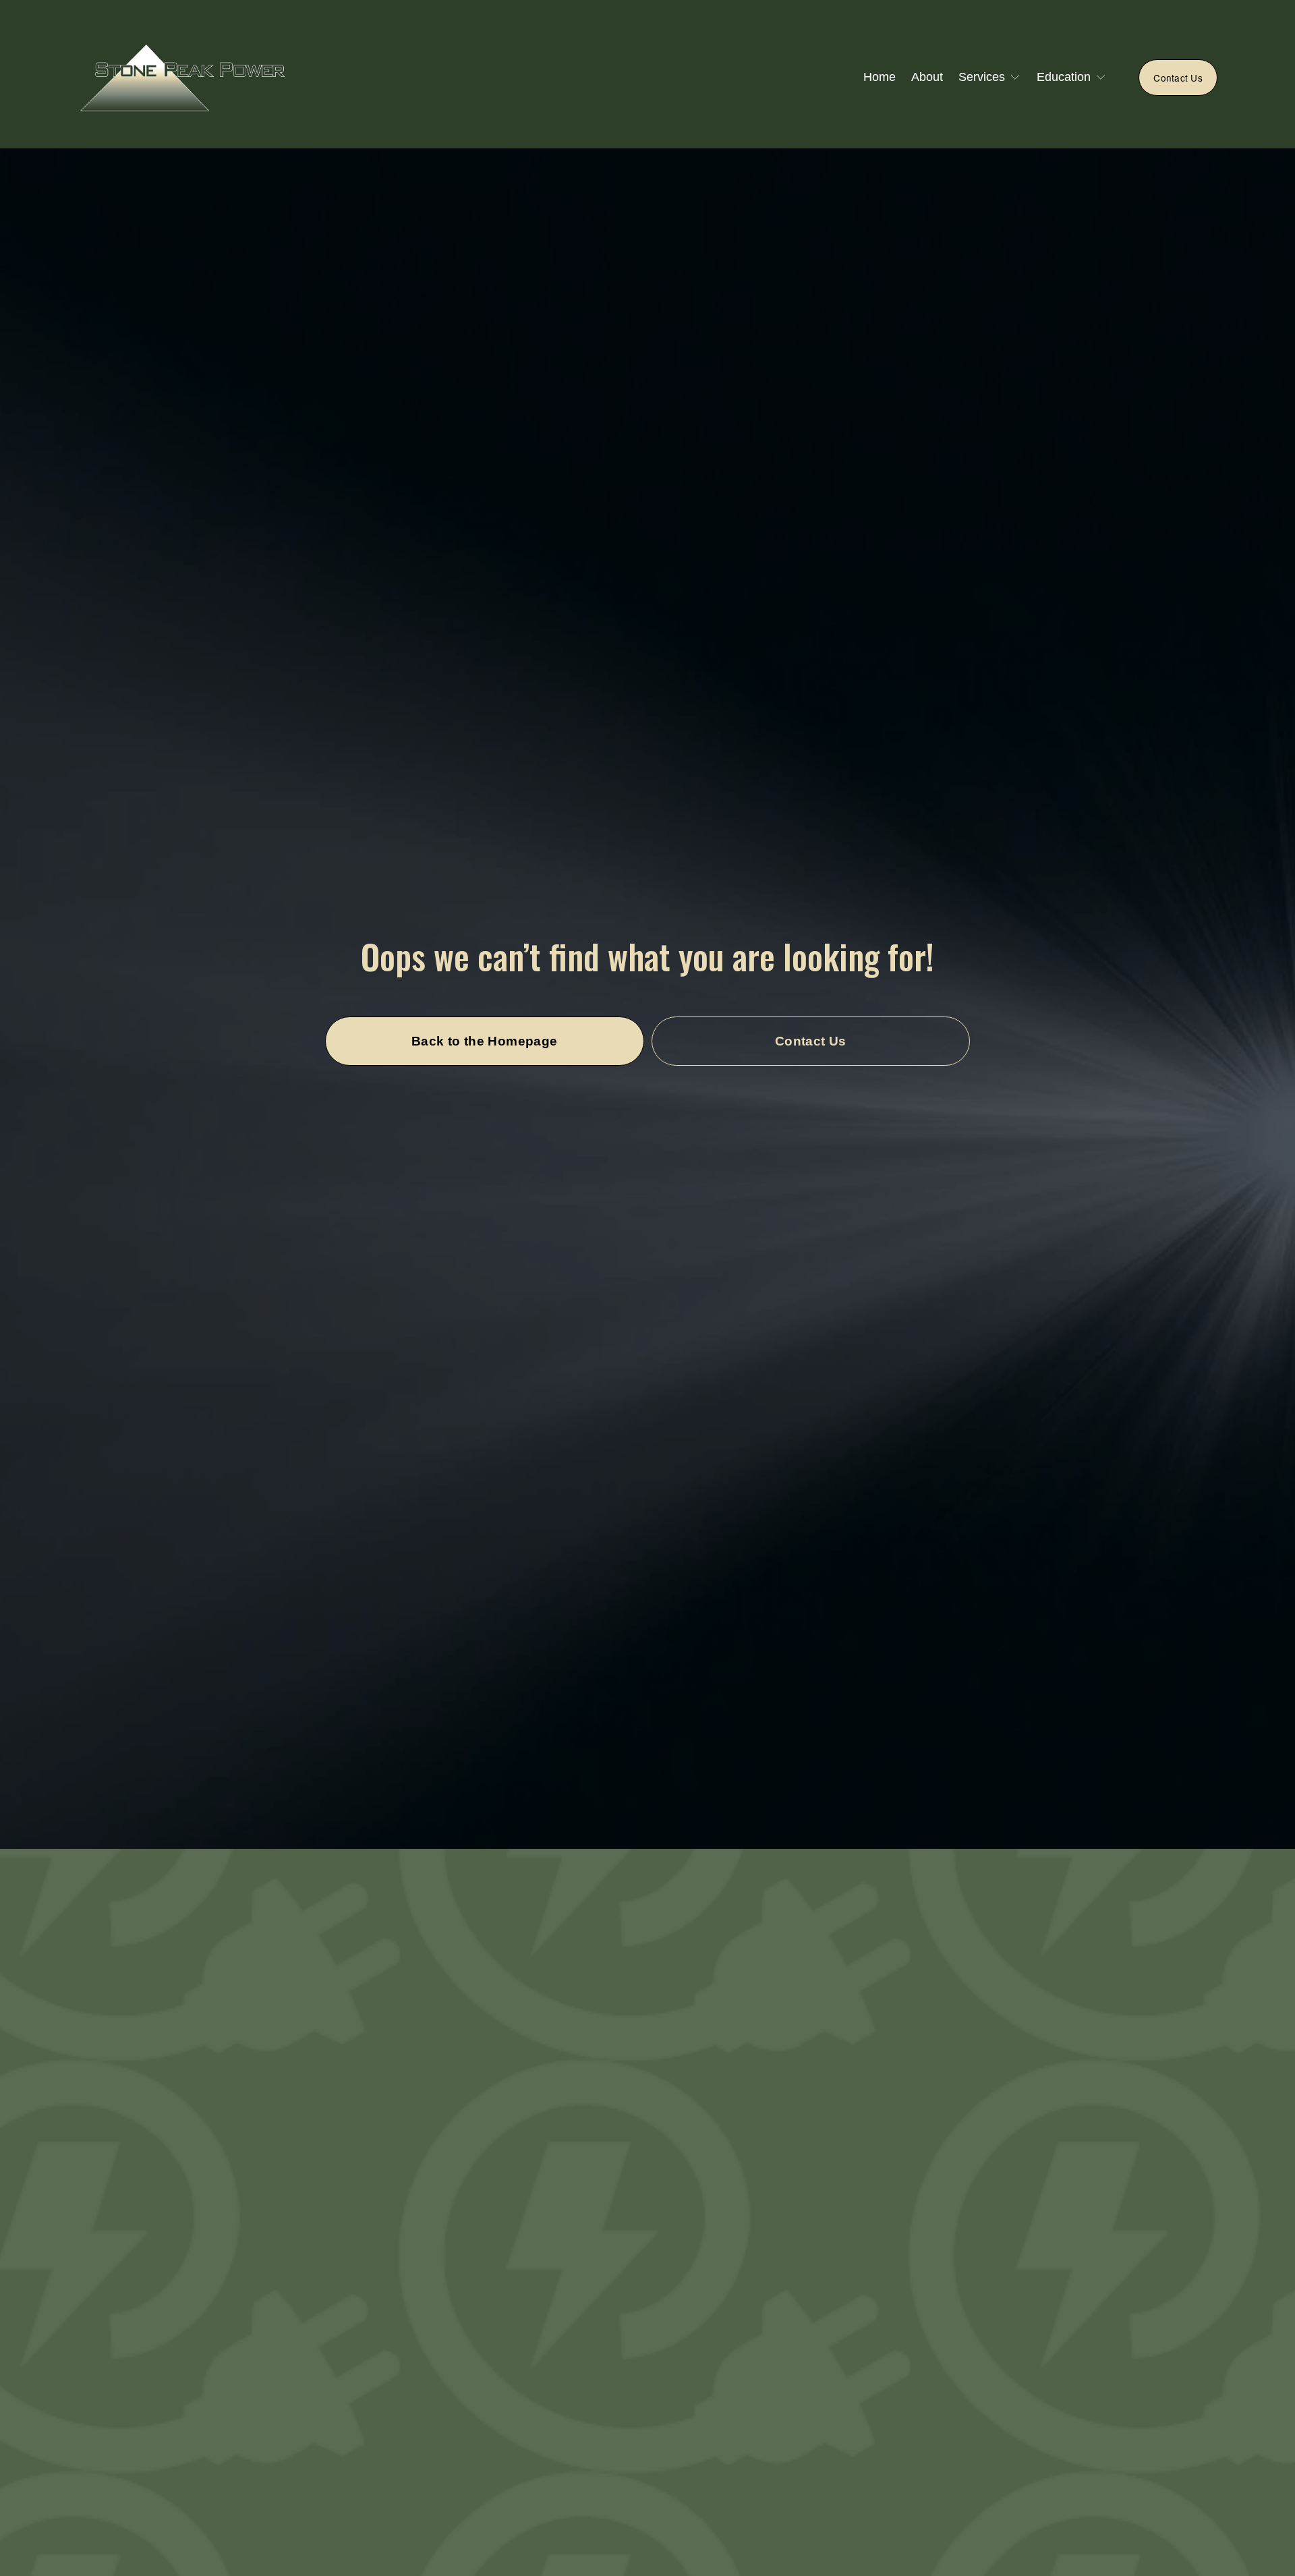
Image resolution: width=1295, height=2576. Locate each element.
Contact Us (1178, 78)
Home (880, 77)
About (927, 77)
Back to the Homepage (485, 1041)
